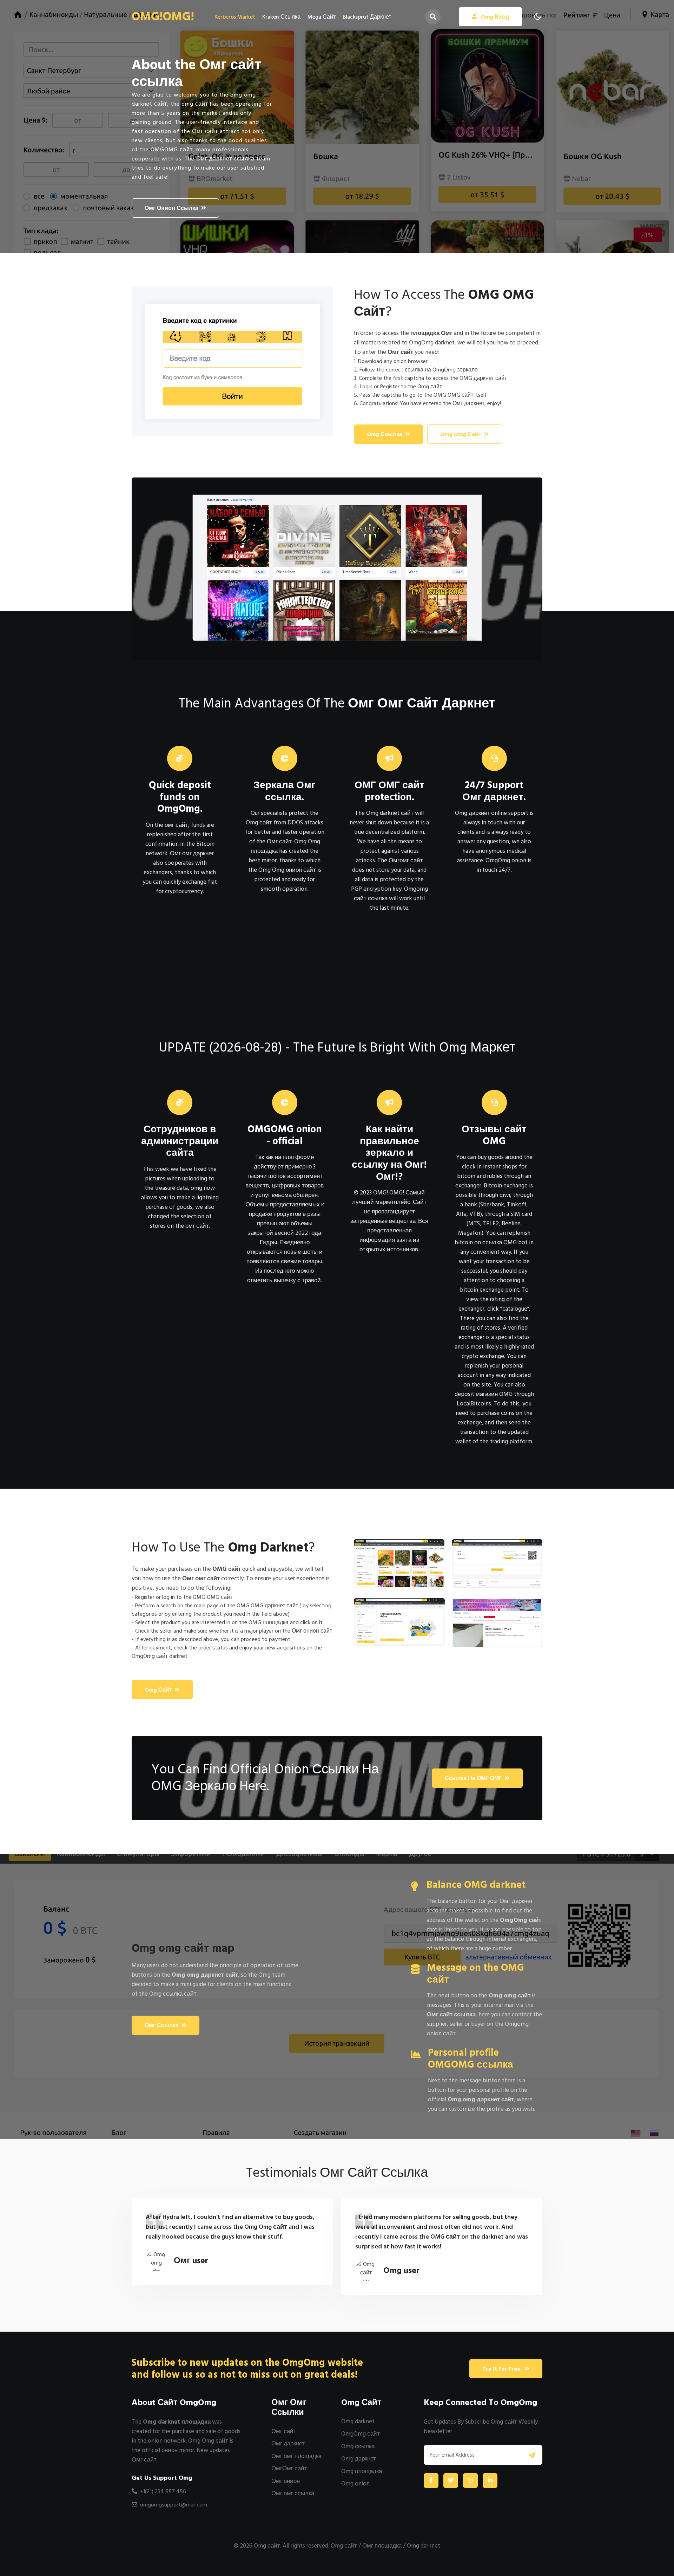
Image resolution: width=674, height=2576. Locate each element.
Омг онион (286, 2481)
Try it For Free (502, 2369)
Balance (476, 1885)
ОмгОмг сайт (289, 2469)
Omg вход (494, 17)
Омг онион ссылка (171, 208)
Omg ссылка (385, 434)
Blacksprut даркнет (367, 17)
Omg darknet (358, 2422)
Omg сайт (158, 1690)
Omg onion (355, 2484)
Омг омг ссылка (293, 2493)
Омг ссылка (162, 2025)
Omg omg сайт (461, 434)
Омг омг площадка (296, 2456)
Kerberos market (235, 17)
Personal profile (471, 2059)
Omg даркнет (359, 2459)
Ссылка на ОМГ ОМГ (473, 1778)
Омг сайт (284, 2431)
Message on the (475, 1974)
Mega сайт (322, 17)
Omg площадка (362, 2471)
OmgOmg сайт (361, 2434)
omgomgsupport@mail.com (174, 2505)
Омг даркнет (288, 2444)
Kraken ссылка (281, 17)
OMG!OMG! (163, 17)
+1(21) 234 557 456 (162, 2491)
